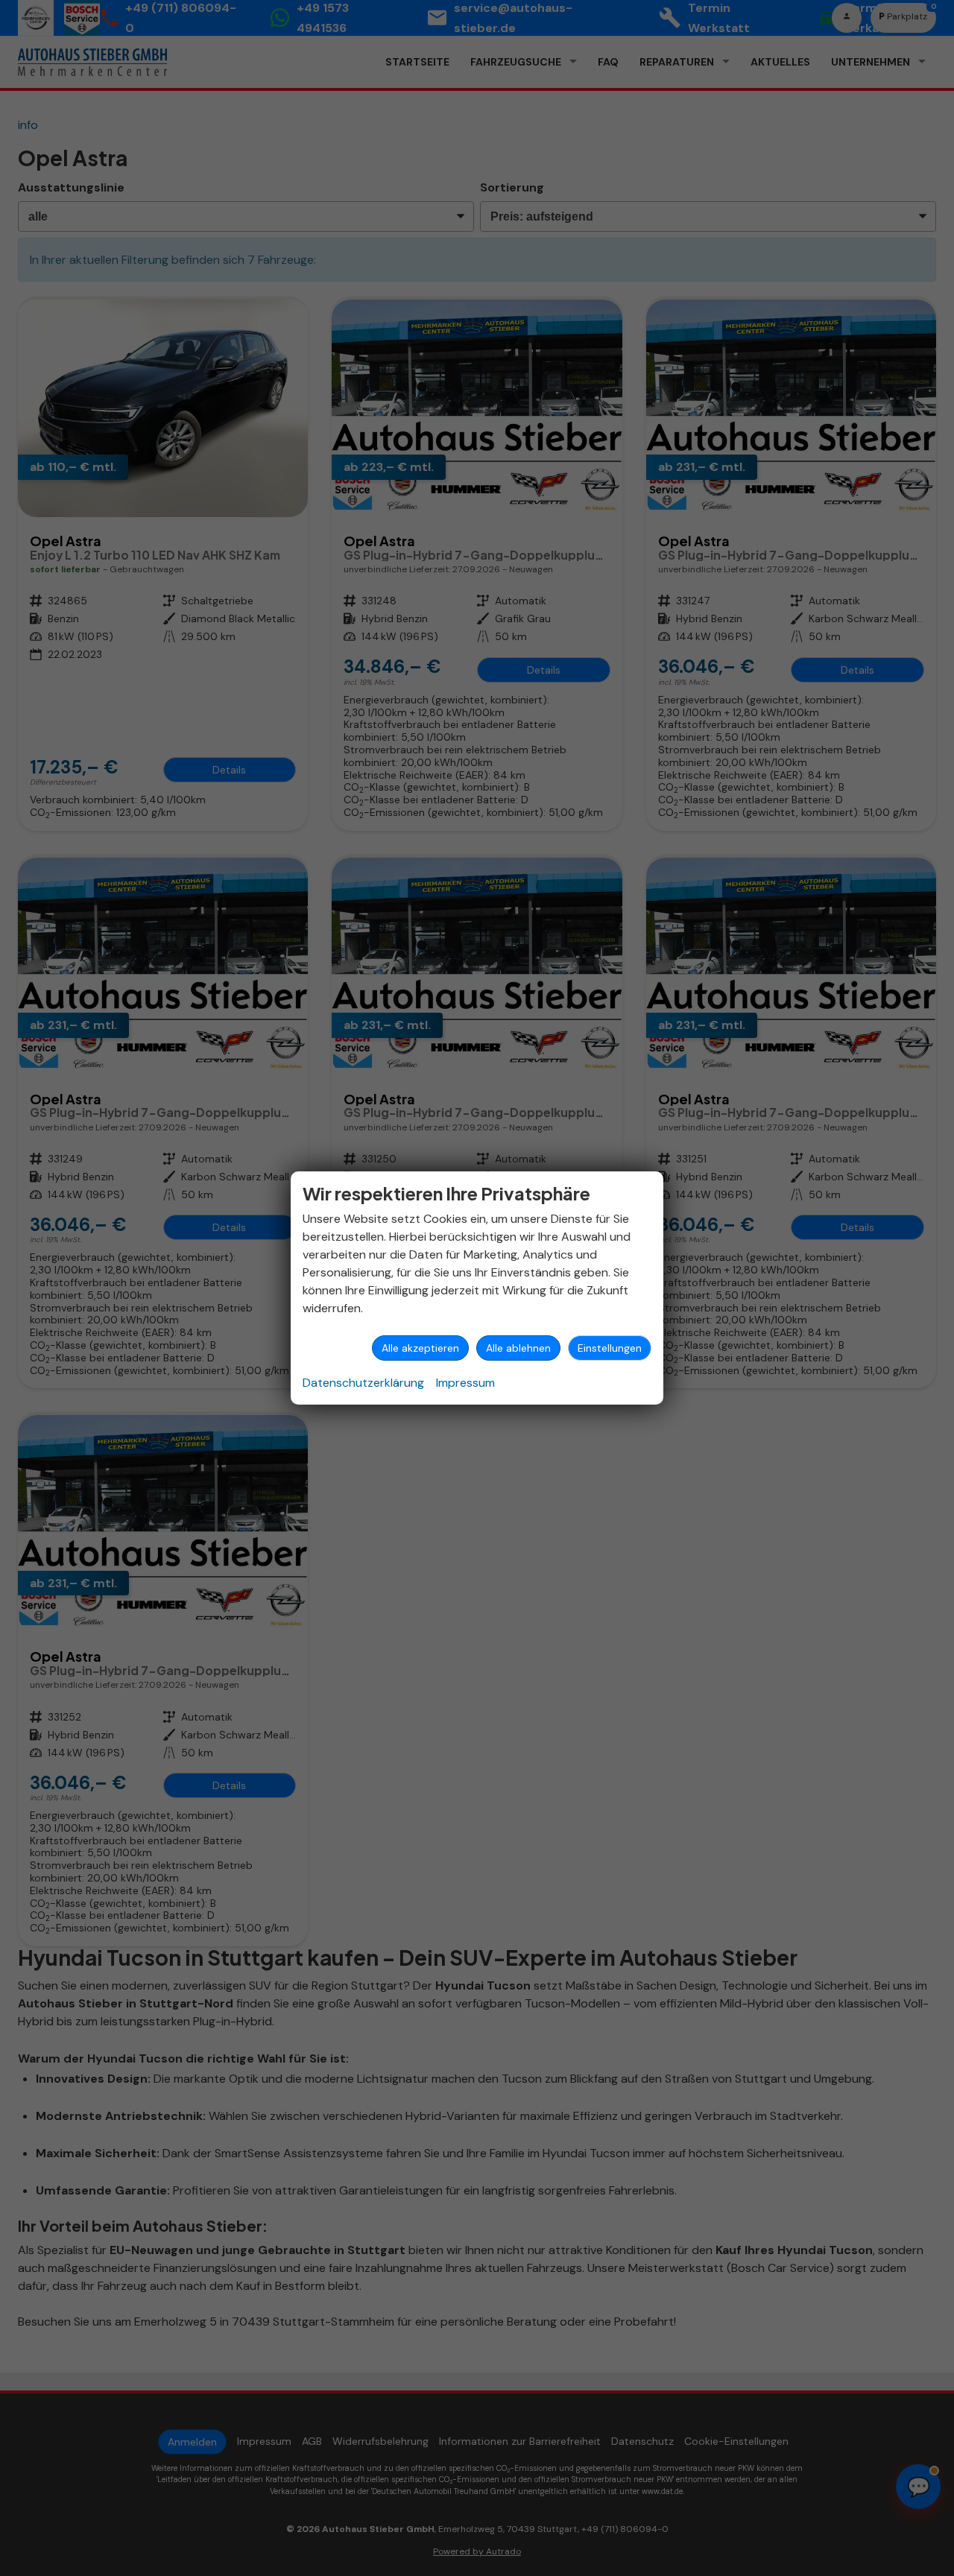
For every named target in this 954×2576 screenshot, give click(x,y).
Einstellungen (610, 1348)
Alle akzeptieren (420, 1348)
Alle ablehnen (518, 1348)
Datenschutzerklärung (363, 1383)
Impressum (465, 1383)
